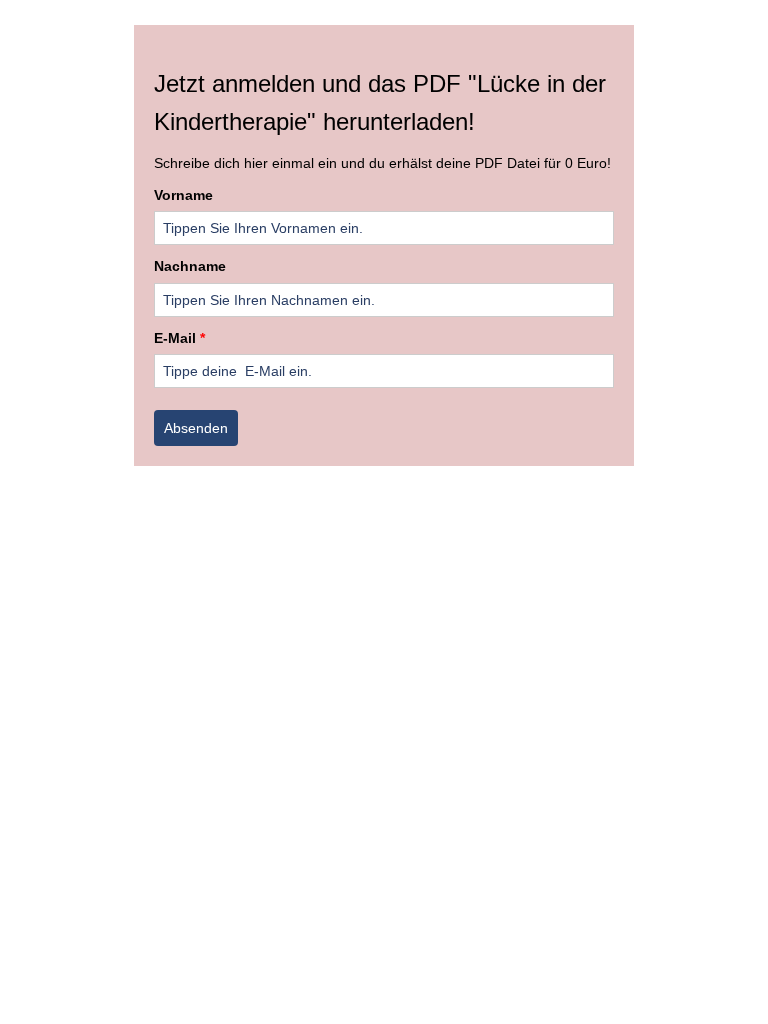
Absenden (196, 428)
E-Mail (179, 338)
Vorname (183, 195)
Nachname (190, 266)
